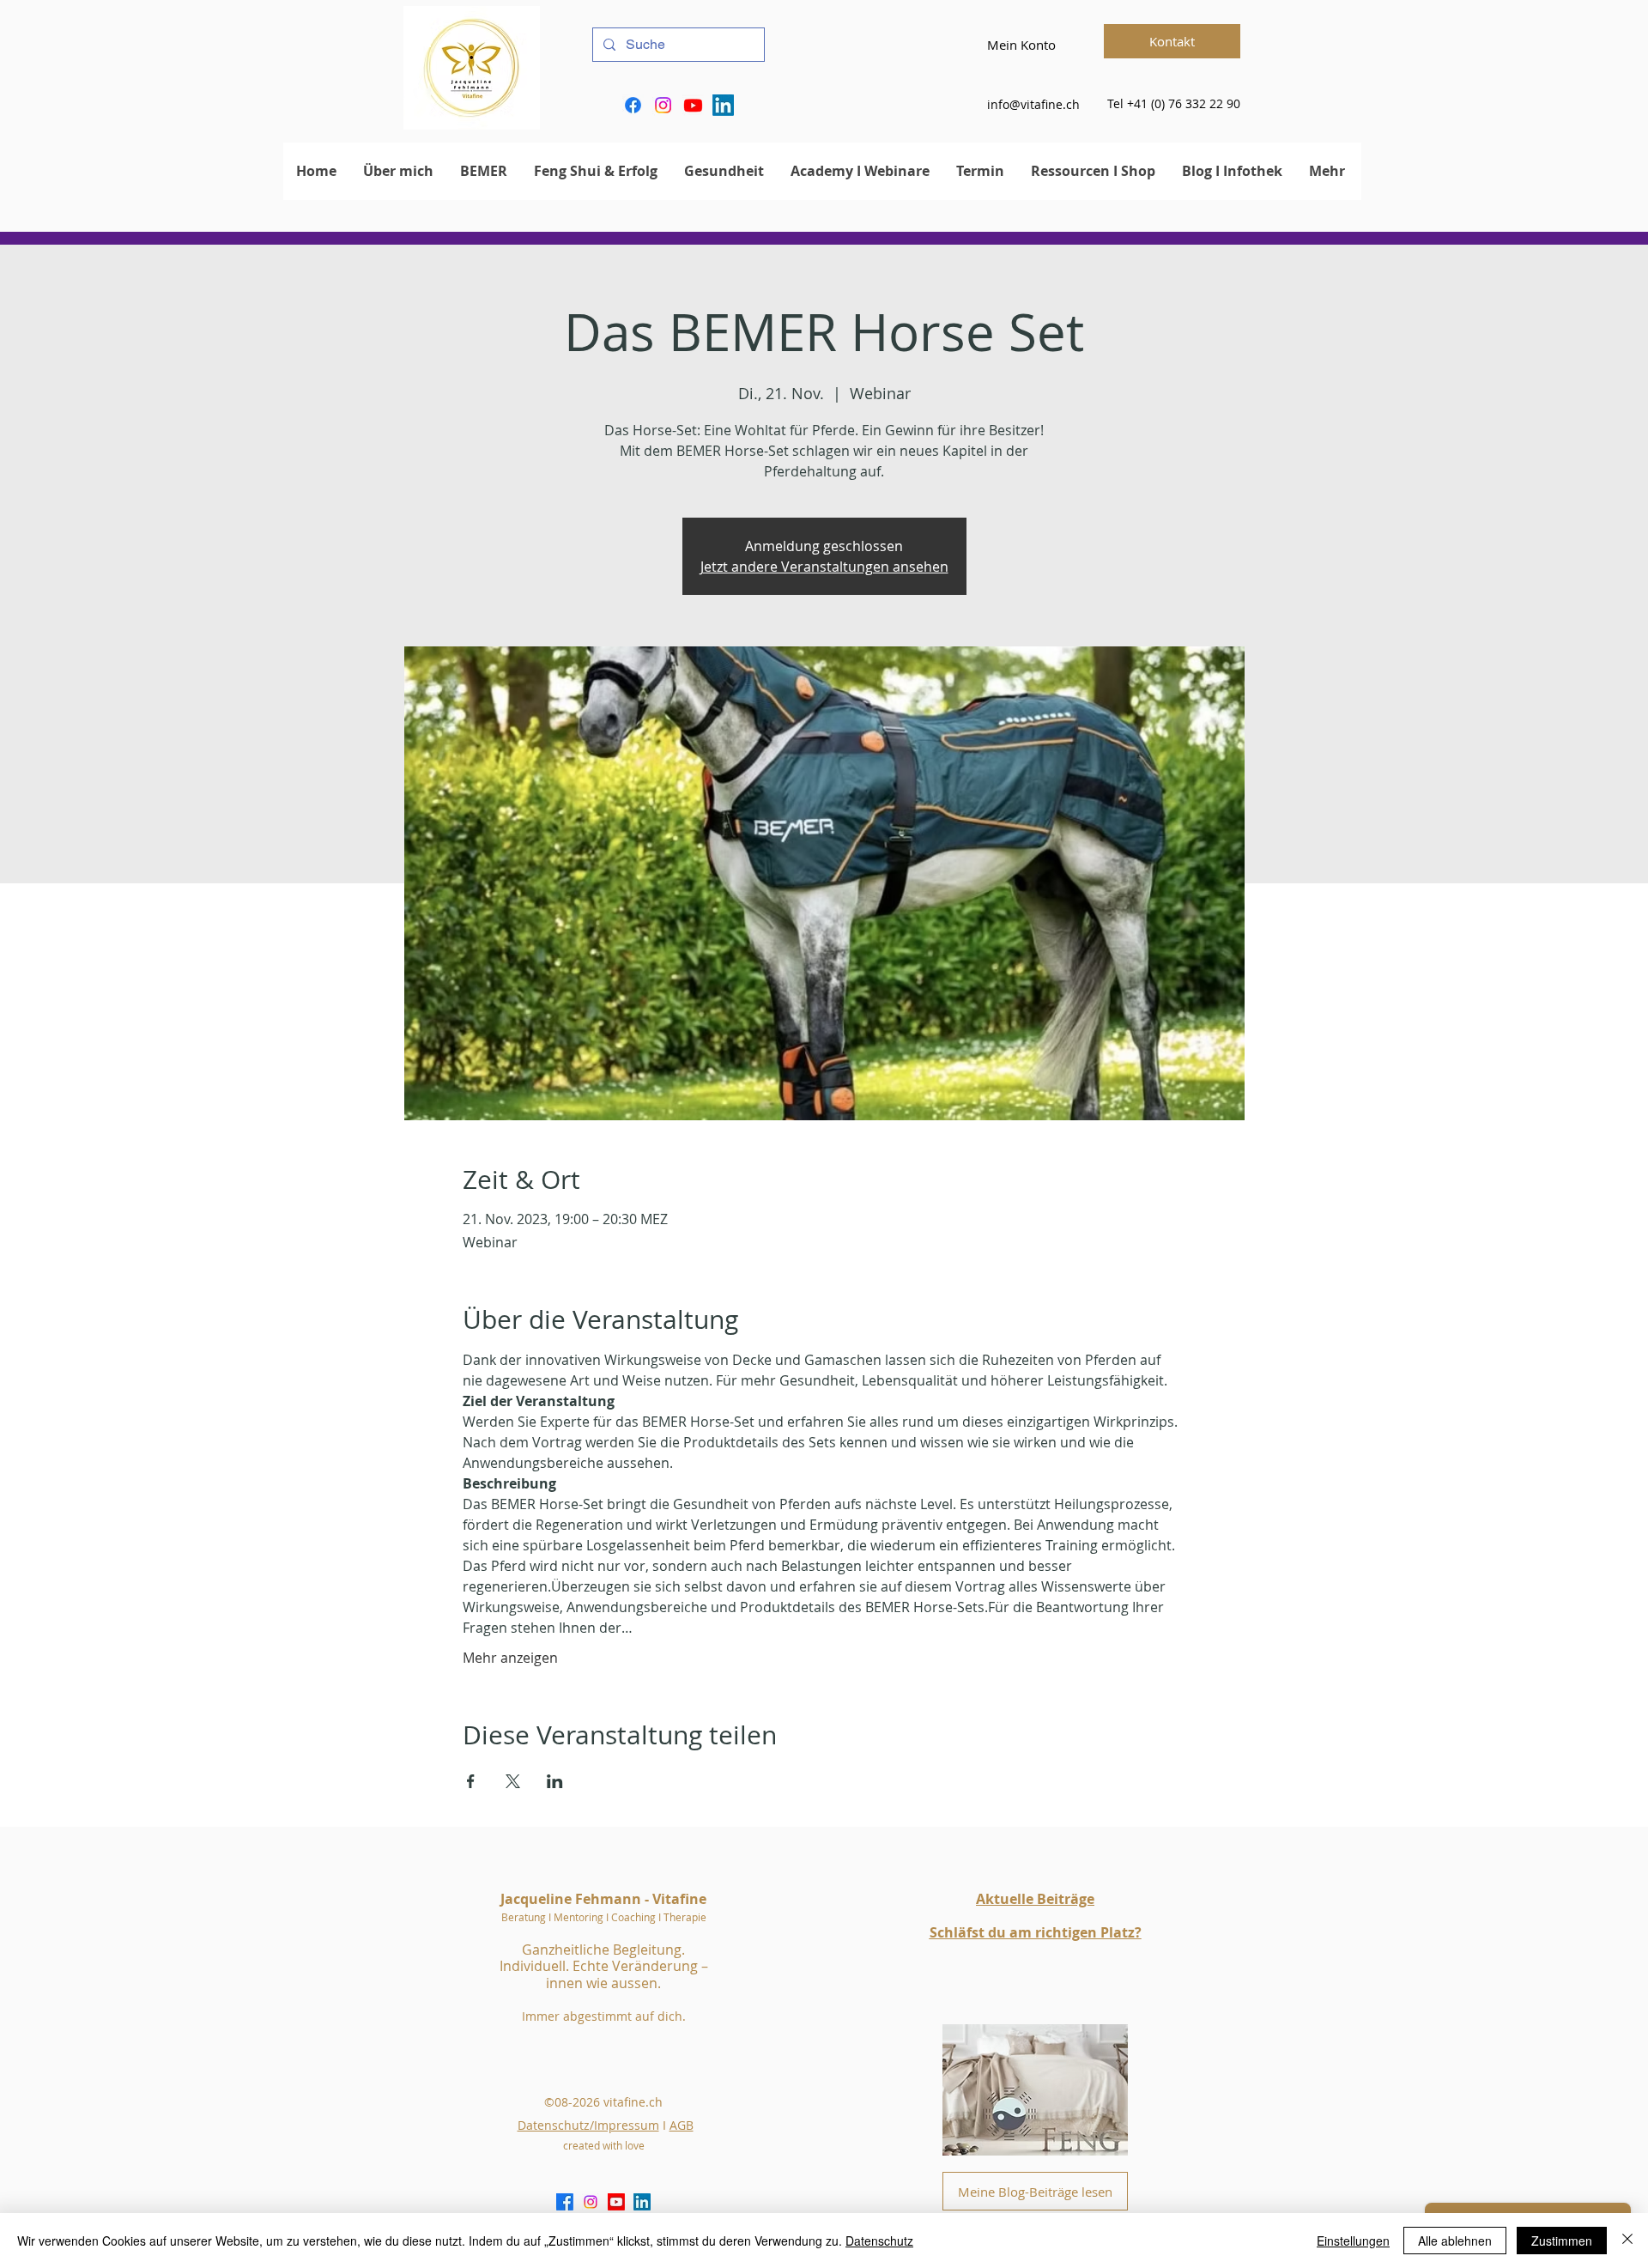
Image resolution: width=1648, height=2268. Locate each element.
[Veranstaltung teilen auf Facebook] (471, 1781)
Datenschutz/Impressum (588, 2125)
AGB (682, 2125)
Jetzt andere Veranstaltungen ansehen (824, 567)
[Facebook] (633, 105)
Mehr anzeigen (510, 1658)
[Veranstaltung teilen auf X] (513, 1781)
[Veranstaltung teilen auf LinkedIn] (555, 1781)
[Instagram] (663, 105)
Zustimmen (1562, 2241)
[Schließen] (1627, 2241)
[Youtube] (693, 105)
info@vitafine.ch (1033, 104)
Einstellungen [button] (1353, 2241)
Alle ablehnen (1455, 2241)
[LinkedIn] (723, 105)
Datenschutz (879, 2241)
